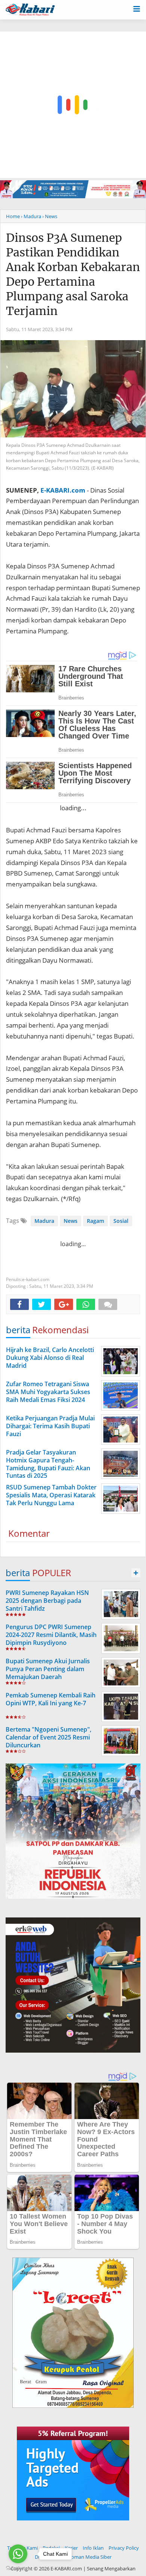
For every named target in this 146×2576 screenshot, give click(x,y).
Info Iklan (93, 2548)
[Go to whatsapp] (18, 2554)
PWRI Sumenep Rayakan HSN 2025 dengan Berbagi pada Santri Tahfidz (47, 1601)
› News (50, 216)
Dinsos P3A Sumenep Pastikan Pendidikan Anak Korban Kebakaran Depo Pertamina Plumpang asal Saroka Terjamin (73, 274)
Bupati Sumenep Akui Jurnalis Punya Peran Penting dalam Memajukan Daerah (48, 1669)
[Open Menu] (137, 8)
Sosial (121, 1221)
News (71, 1221)
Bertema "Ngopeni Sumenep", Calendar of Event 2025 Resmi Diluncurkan (48, 1737)
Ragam (95, 1221)
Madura (44, 1221)
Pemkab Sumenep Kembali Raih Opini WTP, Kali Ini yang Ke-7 (51, 1699)
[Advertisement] (73, 105)
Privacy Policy (124, 2548)
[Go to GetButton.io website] (18, 2568)
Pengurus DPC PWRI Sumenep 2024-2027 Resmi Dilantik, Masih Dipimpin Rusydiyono (51, 1635)
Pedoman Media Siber (87, 2557)
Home (13, 216)
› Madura (31, 216)
